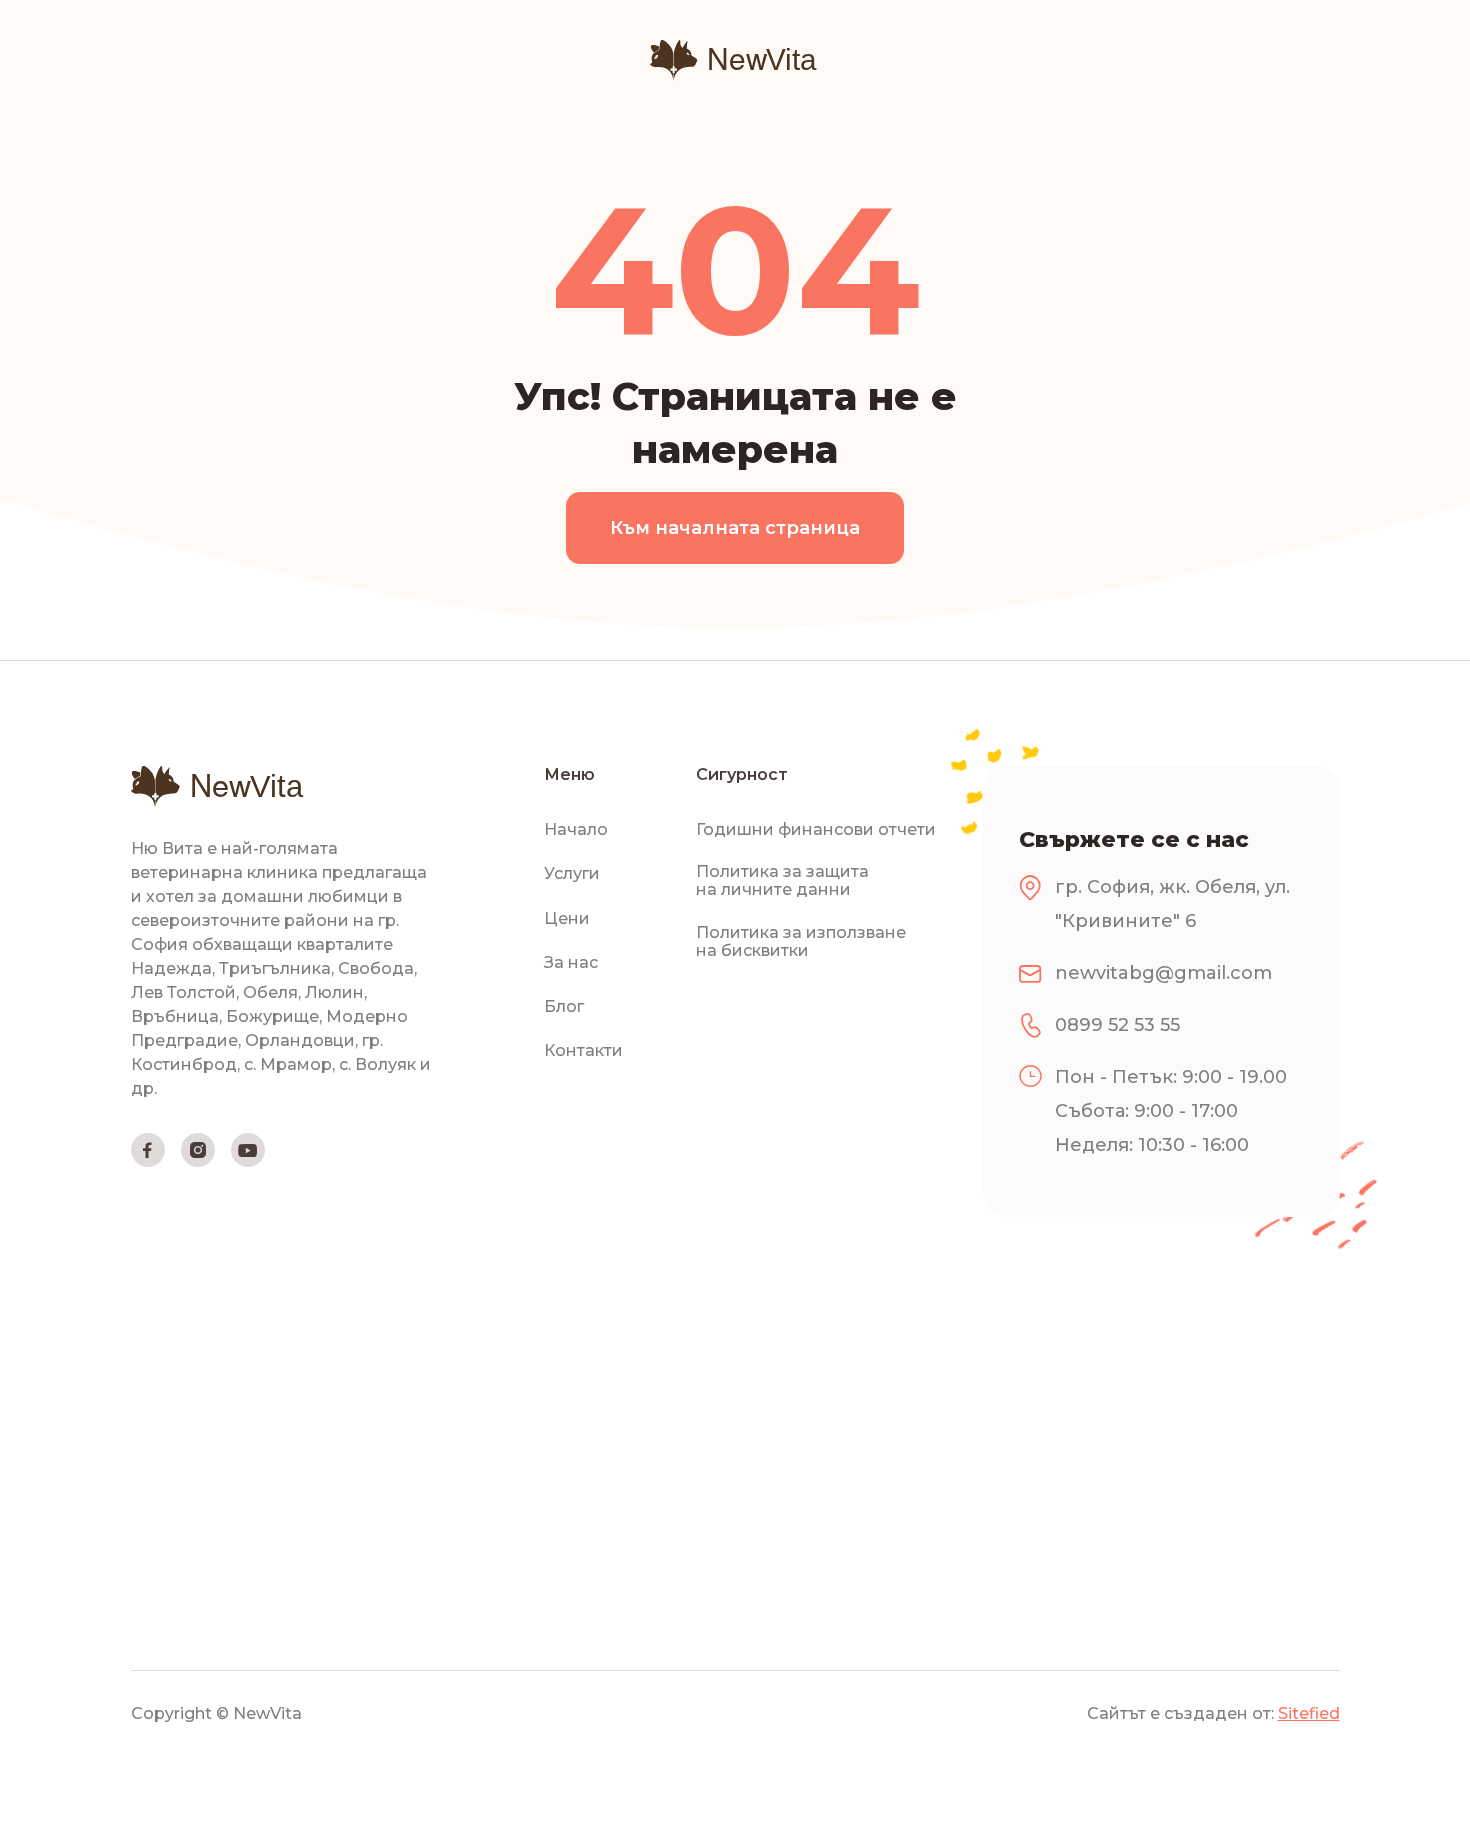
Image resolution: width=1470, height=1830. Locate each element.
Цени (567, 919)
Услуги (572, 874)
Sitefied (1309, 1713)
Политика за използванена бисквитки (801, 942)
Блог (564, 1007)
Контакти (583, 1051)
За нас (571, 963)
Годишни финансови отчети (816, 830)
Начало (576, 830)
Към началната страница (735, 528)
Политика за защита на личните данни (782, 881)
